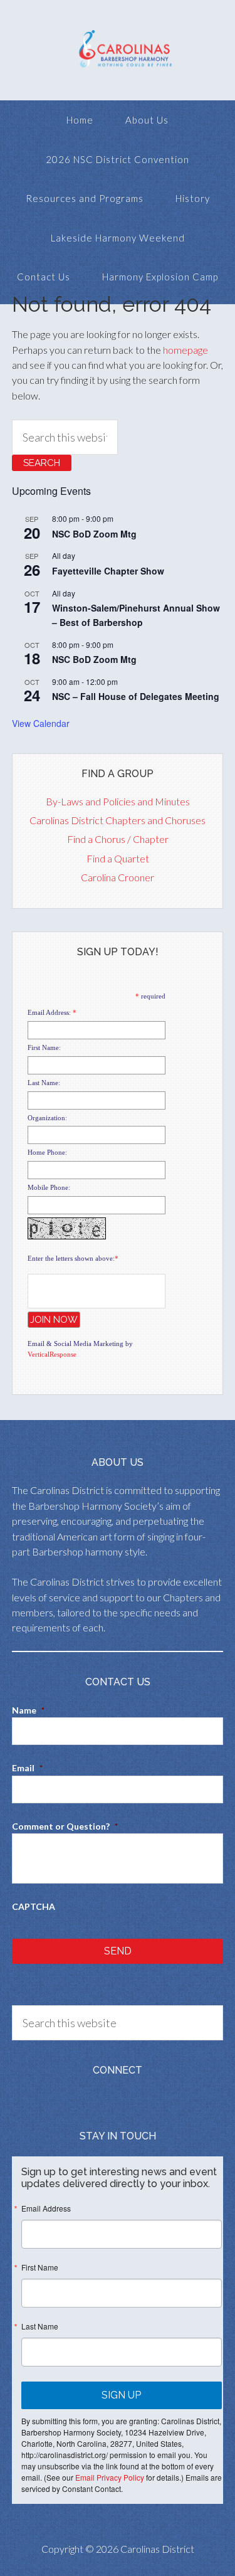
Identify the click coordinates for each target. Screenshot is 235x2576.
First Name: (44, 1047)
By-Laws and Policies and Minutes (118, 801)
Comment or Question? (65, 1826)
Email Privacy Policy (110, 2477)
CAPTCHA (34, 1906)
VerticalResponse (52, 1354)
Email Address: (49, 1012)
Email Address (46, 2208)
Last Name (40, 2326)
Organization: (47, 1118)
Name (28, 1710)
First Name (40, 2267)
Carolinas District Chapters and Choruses (118, 820)
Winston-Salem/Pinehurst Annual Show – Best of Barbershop (136, 615)
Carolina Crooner (118, 877)
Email (27, 1768)
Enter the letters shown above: (71, 1258)
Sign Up (121, 2395)
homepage (185, 350)
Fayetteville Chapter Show (108, 571)
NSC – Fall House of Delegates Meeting (136, 696)
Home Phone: (47, 1152)
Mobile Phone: (49, 1187)
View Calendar (41, 723)
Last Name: (44, 1083)
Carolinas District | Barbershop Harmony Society (118, 50)
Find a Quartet (118, 858)
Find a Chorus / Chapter (118, 839)
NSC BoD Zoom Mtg (94, 534)
